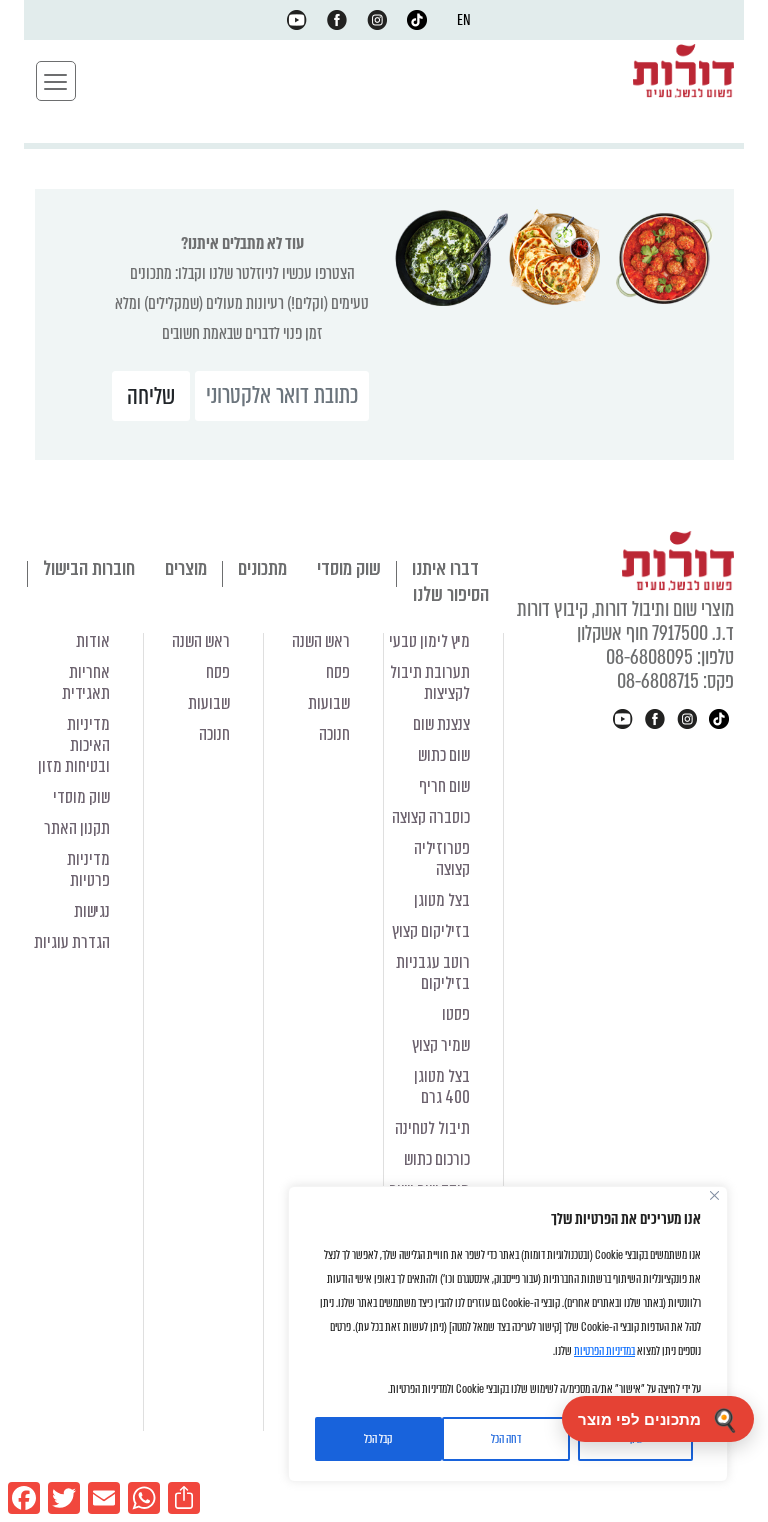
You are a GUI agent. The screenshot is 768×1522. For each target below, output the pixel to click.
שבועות (329, 703)
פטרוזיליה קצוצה (442, 859)
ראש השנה (321, 641)
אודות (93, 641)
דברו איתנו (445, 568)
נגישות (92, 911)
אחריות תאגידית (86, 683)
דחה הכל (506, 1439)
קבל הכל (378, 1439)
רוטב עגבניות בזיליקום (433, 973)
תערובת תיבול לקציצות (430, 683)
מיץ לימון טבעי (429, 641)
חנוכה (334, 734)
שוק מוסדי (349, 568)
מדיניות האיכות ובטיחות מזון (74, 745)
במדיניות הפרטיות (604, 1351)
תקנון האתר (77, 828)
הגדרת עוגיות (72, 942)
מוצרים (186, 568)
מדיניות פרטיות (88, 870)
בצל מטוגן (442, 900)
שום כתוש (444, 755)
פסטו (456, 1014)
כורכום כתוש (437, 1159)
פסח (338, 672)
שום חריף (444, 786)
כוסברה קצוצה (431, 817)
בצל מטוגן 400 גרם (442, 1087)
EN (464, 20)
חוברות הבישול (89, 568)
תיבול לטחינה (432, 1128)
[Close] (714, 1195)
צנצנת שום (441, 724)
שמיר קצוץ (441, 1045)
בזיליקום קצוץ (431, 931)
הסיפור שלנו (451, 594)
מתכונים (262, 568)
